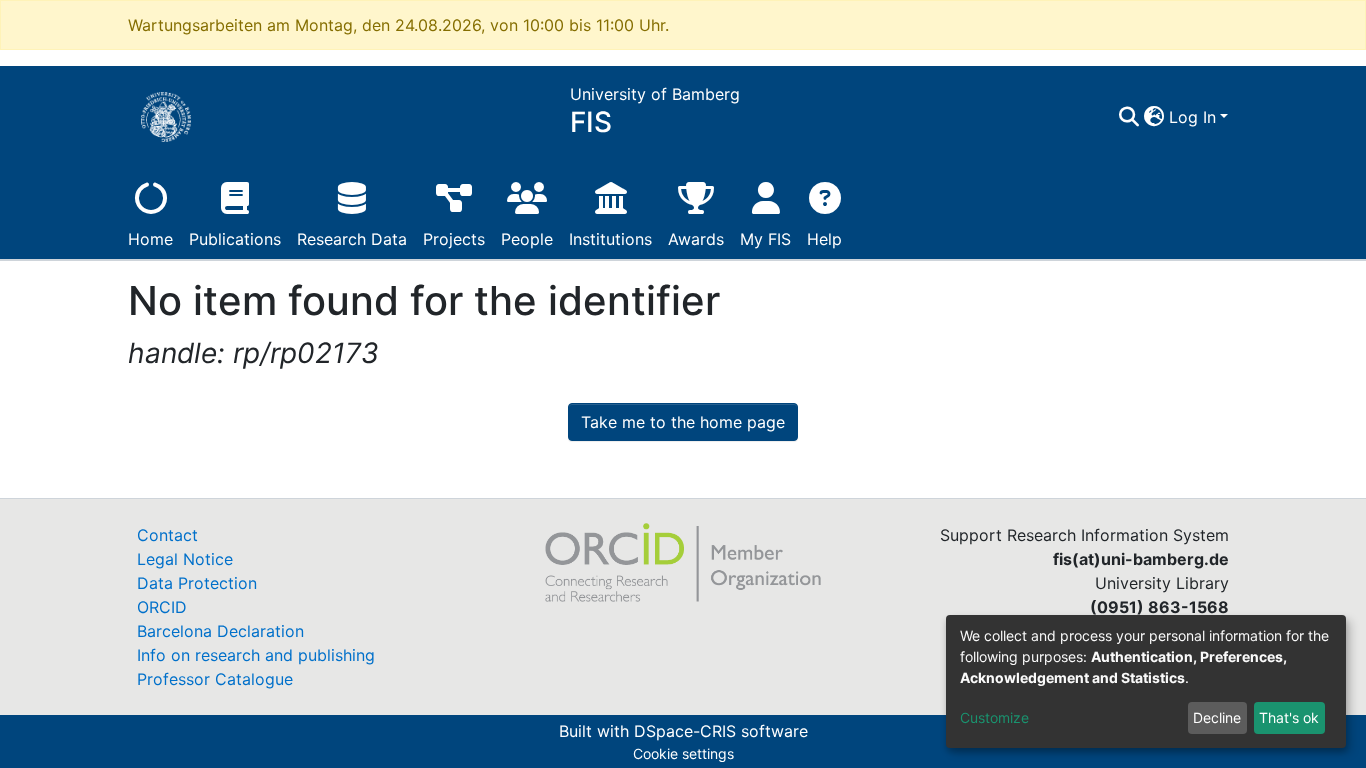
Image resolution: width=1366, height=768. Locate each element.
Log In (1192, 117)
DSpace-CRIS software (721, 731)
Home (150, 239)
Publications (235, 239)
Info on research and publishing (256, 655)
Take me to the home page (683, 422)
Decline (1217, 717)
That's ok (1289, 717)
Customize (994, 717)
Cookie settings (683, 753)
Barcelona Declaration (220, 631)
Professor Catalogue (215, 679)
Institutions (610, 239)
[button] (1154, 117)
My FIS (765, 239)
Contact (167, 535)
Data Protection (197, 583)
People (527, 239)
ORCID (162, 607)
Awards (696, 239)
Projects (454, 239)
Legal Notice (185, 559)
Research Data (352, 239)
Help (824, 239)
